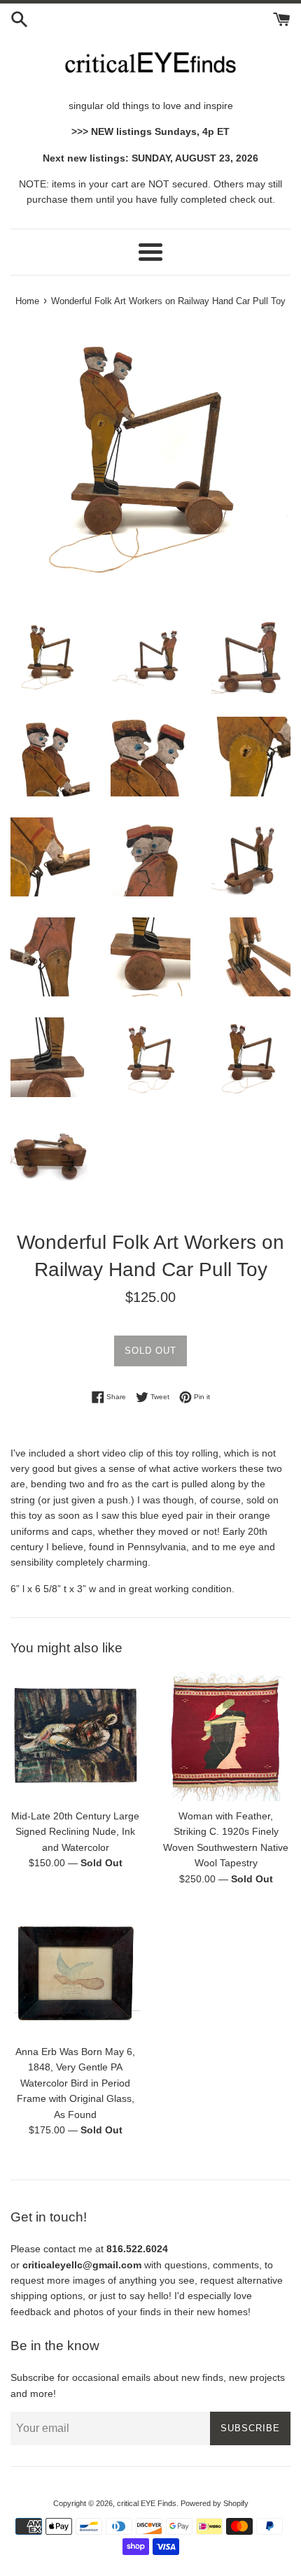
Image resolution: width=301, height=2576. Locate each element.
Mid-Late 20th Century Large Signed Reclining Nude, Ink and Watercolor (75, 1832)
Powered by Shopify (215, 2503)
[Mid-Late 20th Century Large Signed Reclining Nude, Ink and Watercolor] (75, 1737)
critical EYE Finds (147, 2503)
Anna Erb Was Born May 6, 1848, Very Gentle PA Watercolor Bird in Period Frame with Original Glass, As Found (75, 2083)
